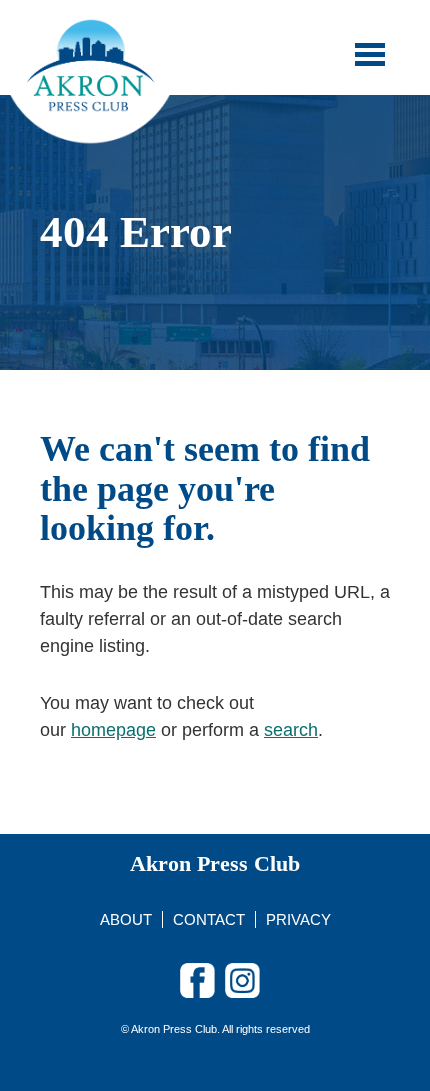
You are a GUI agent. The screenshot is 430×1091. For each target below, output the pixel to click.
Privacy (298, 919)
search (291, 730)
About (126, 919)
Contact (209, 919)
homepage (113, 730)
